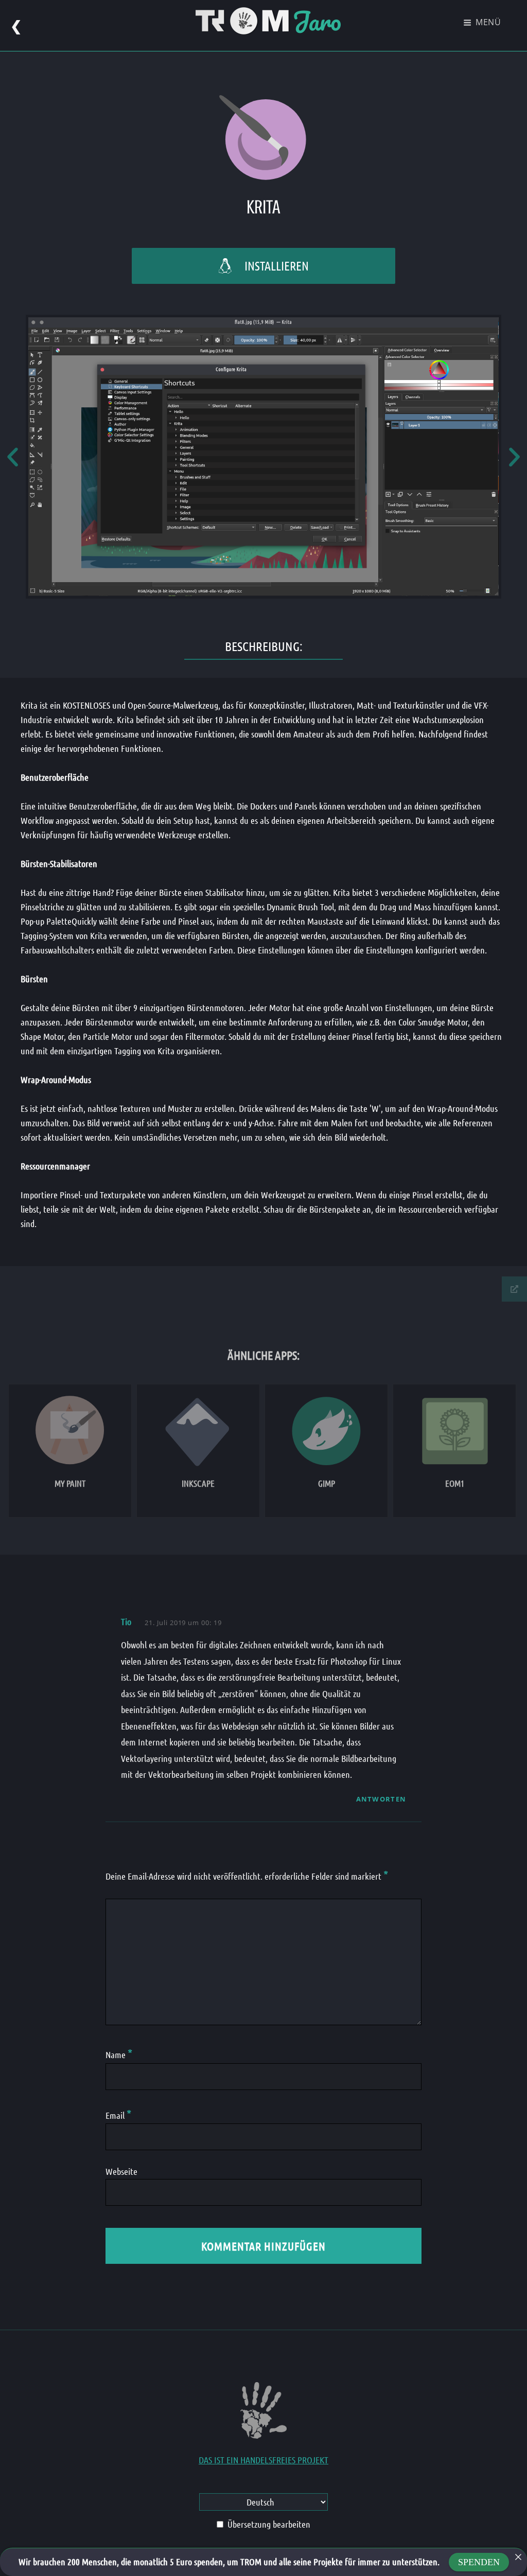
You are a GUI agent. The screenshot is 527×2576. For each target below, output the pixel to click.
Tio (126, 1622)
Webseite (121, 2171)
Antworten (381, 1799)
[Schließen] (518, 2557)
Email (118, 2115)
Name (119, 2055)
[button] (13, 457)
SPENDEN (479, 2562)
